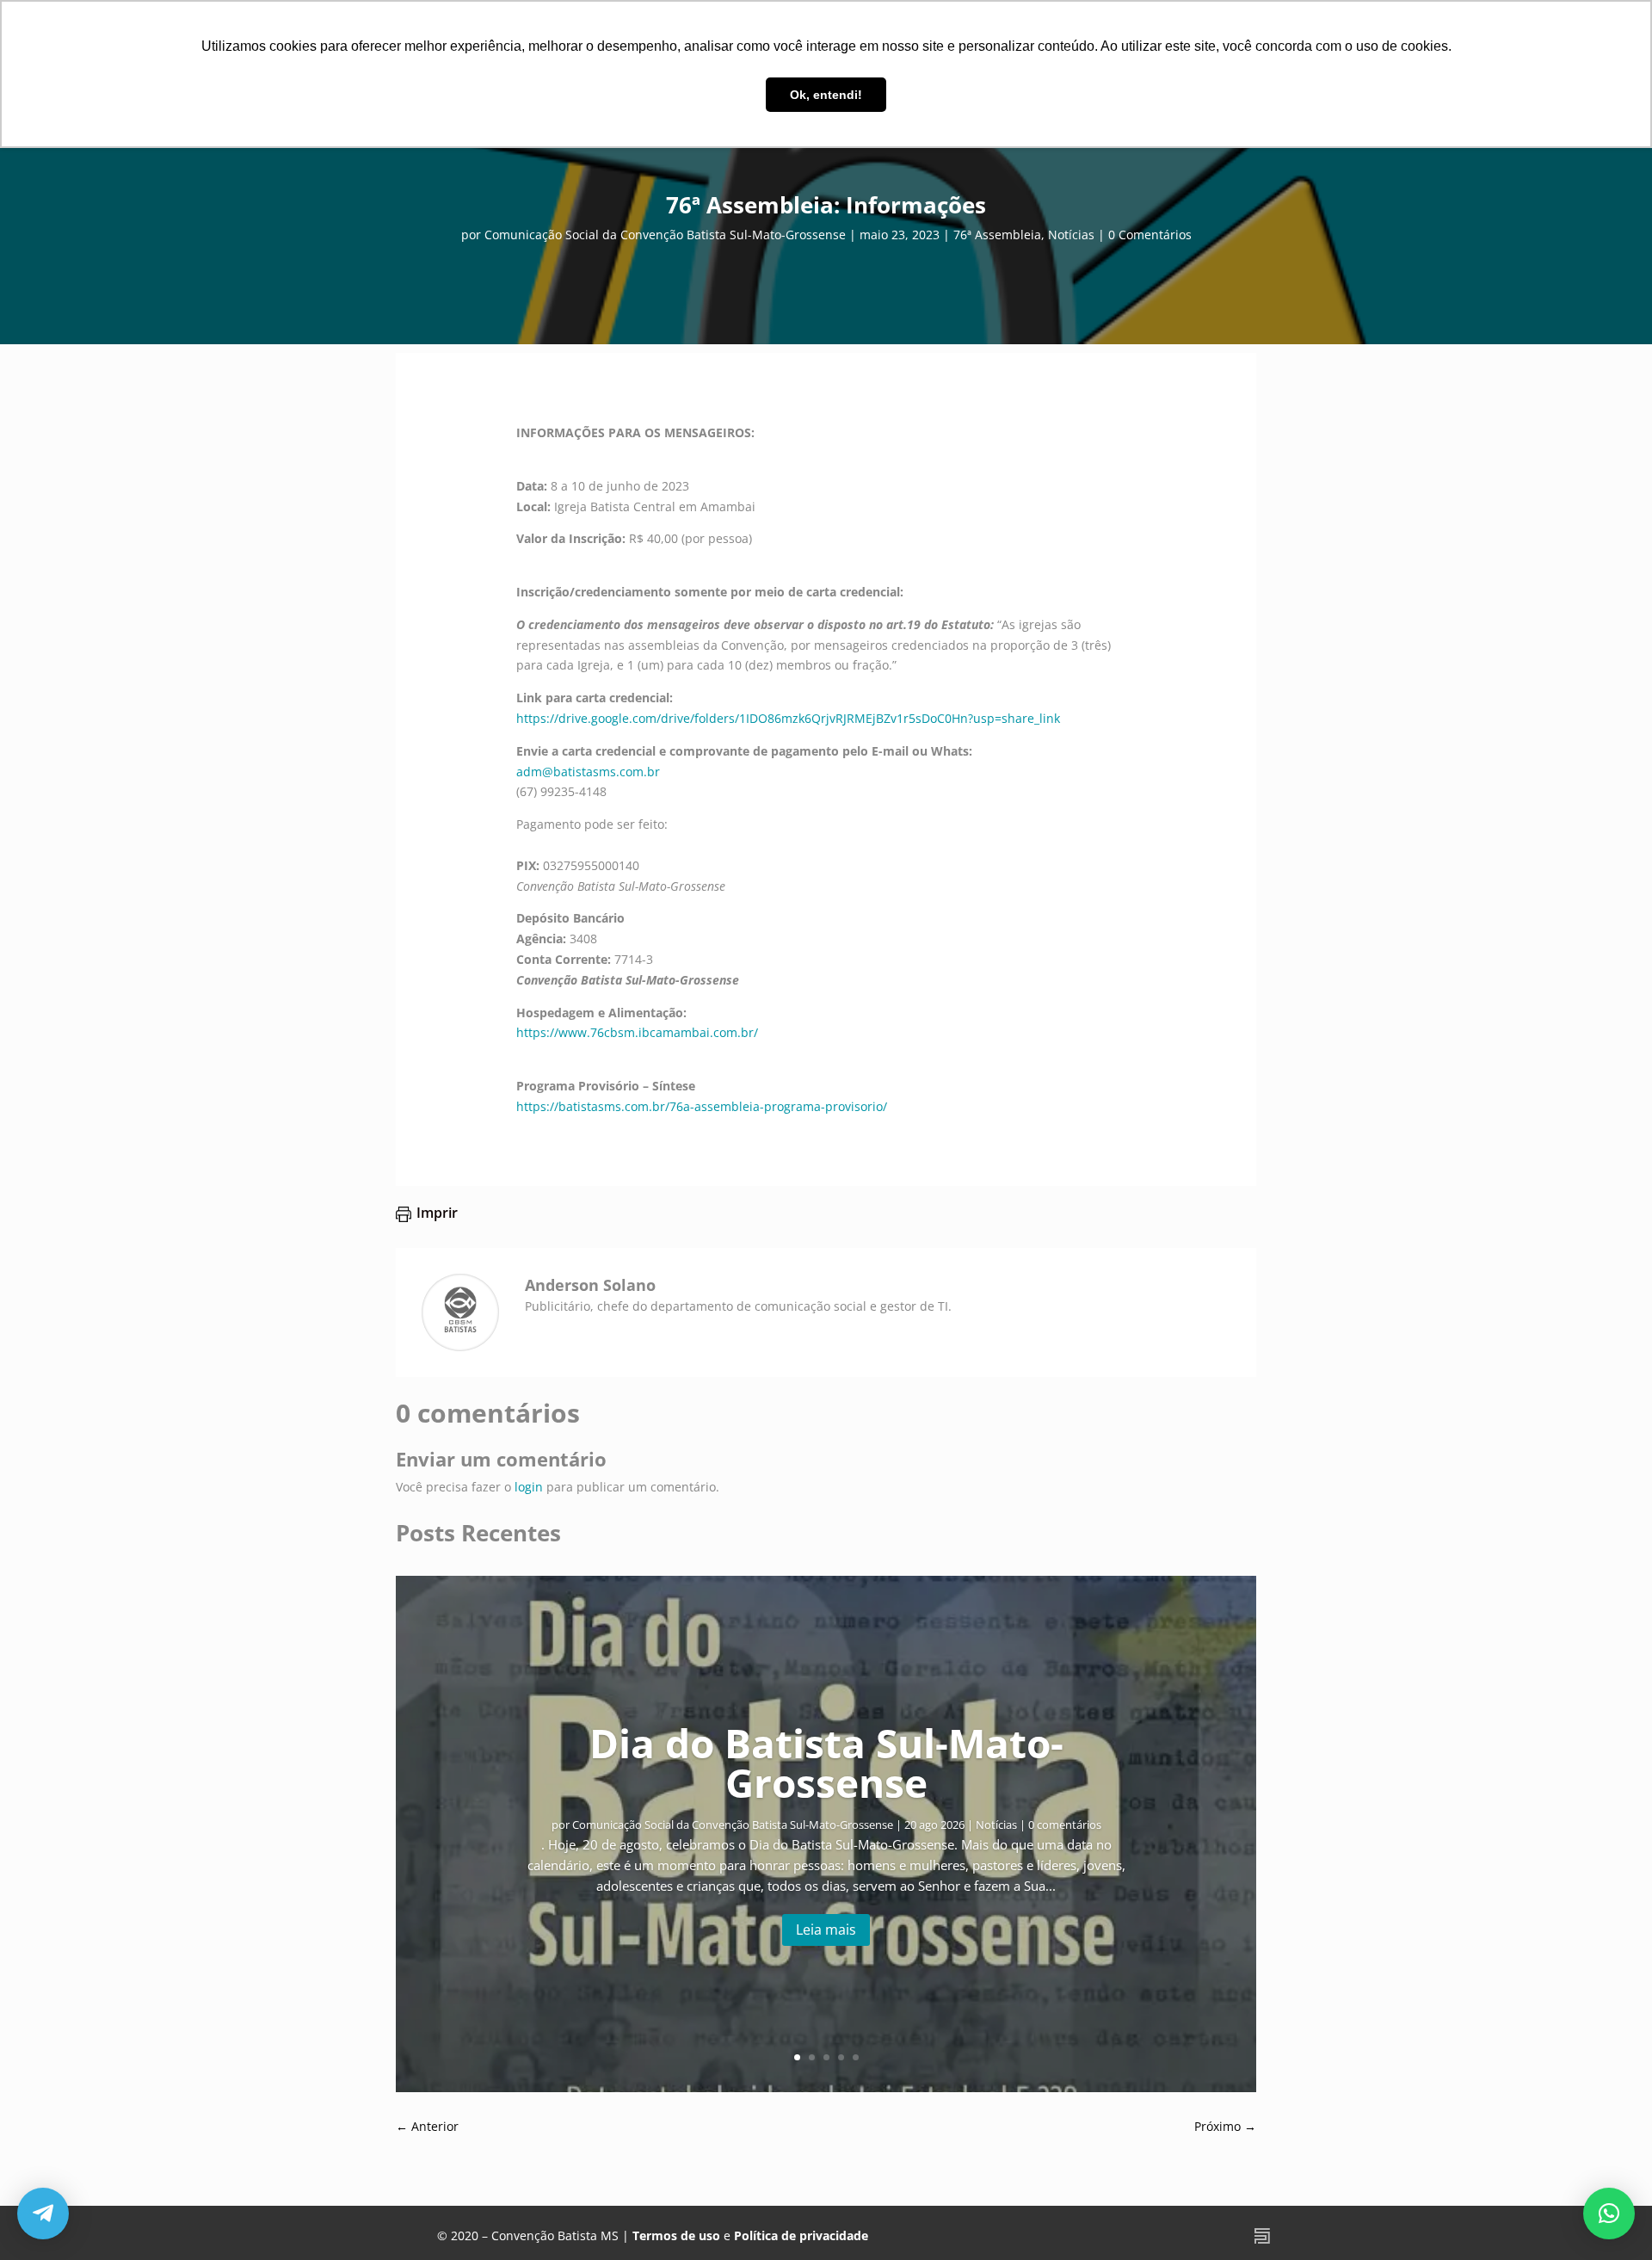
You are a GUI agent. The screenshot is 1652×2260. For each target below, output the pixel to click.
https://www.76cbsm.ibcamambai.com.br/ (637, 1032)
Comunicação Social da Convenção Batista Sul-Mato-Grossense (665, 235)
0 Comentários (1150, 235)
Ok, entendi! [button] (826, 95)
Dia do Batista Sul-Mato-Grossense (826, 1763)
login (529, 1487)
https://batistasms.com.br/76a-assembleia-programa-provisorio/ (702, 1106)
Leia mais (826, 1930)
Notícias (1071, 235)
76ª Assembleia (997, 235)
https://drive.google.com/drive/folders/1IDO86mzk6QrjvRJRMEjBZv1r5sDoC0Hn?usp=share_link (788, 718)
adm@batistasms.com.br (588, 772)
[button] (1609, 2214)
